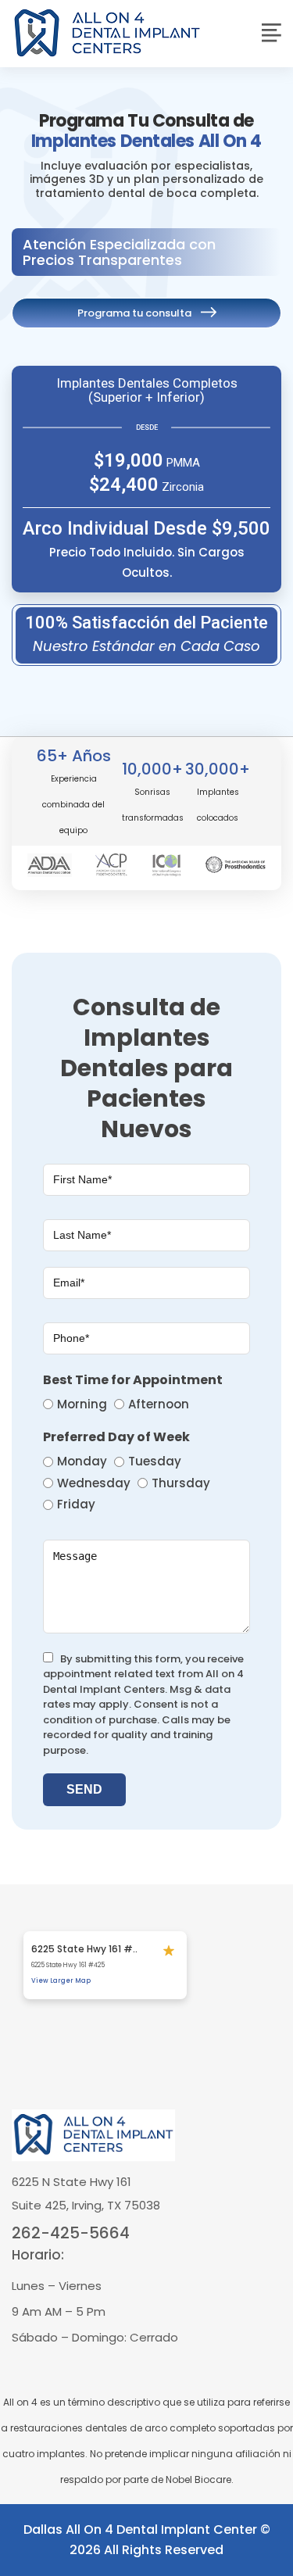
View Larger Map (61, 1981)
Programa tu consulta (134, 313)
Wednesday (94, 1483)
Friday (76, 1504)
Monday (82, 1461)
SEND (84, 1789)
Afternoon (159, 1404)
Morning (82, 1404)
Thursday (181, 1483)
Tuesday (155, 1461)
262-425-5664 (71, 2233)
